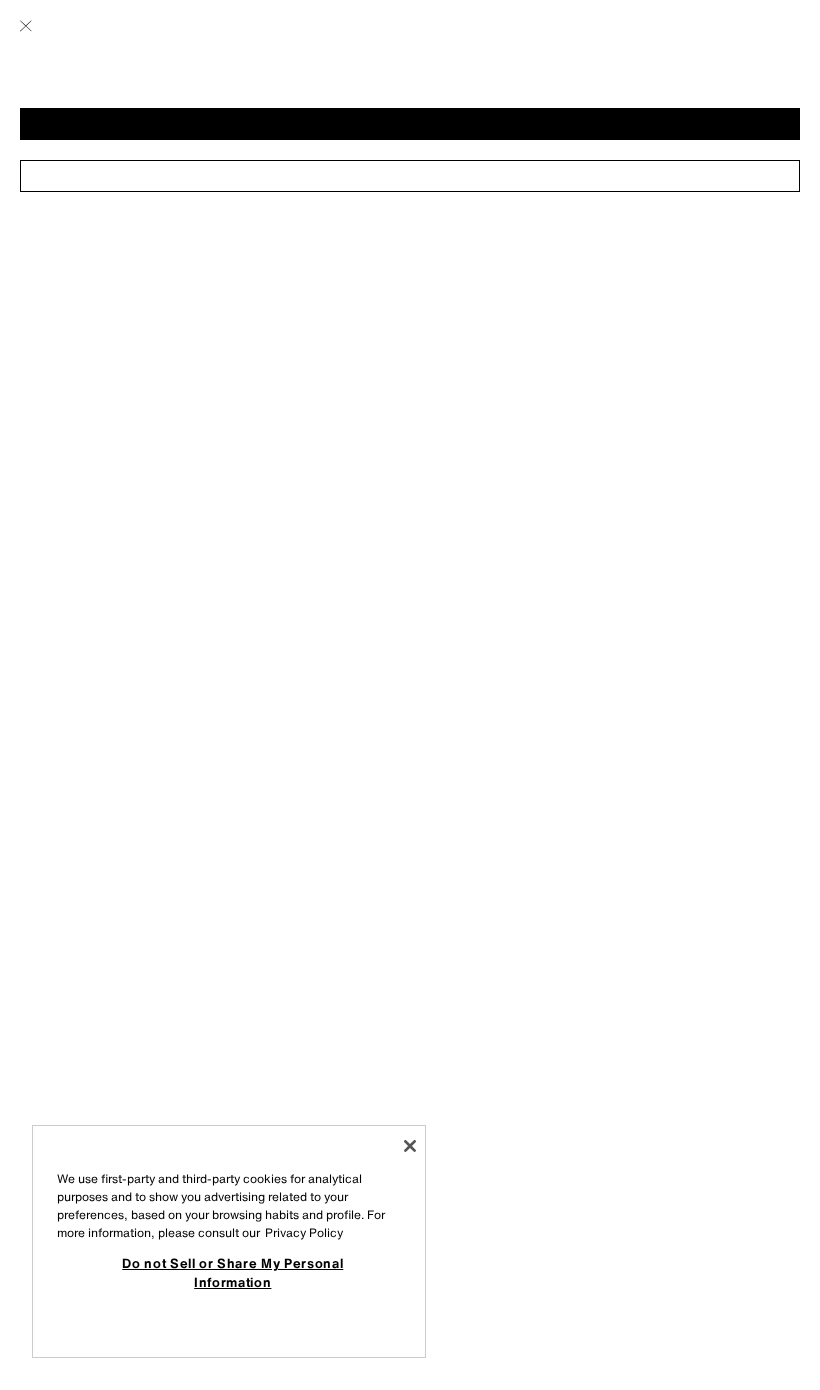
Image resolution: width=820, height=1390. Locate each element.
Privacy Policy (304, 1232)
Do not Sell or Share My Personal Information (232, 1272)
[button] (410, 124)
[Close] (410, 1146)
